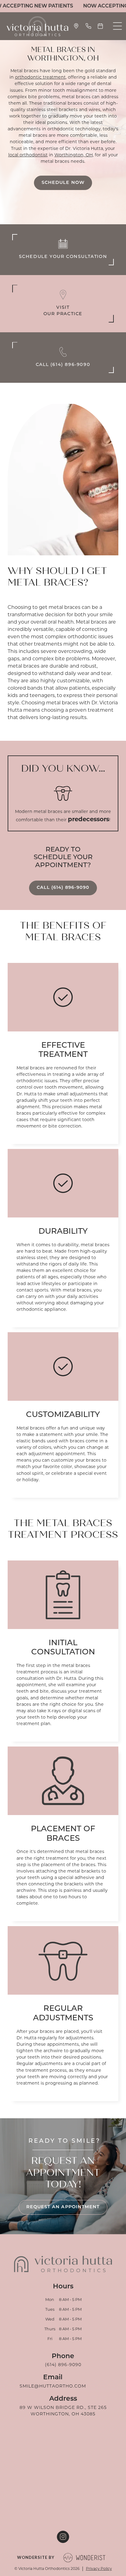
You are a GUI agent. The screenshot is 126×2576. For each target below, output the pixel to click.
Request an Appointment (63, 2207)
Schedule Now (63, 183)
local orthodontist (28, 155)
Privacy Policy (99, 2569)
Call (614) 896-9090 (63, 888)
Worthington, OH (74, 155)
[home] (36, 26)
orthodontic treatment (40, 77)
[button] (117, 26)
